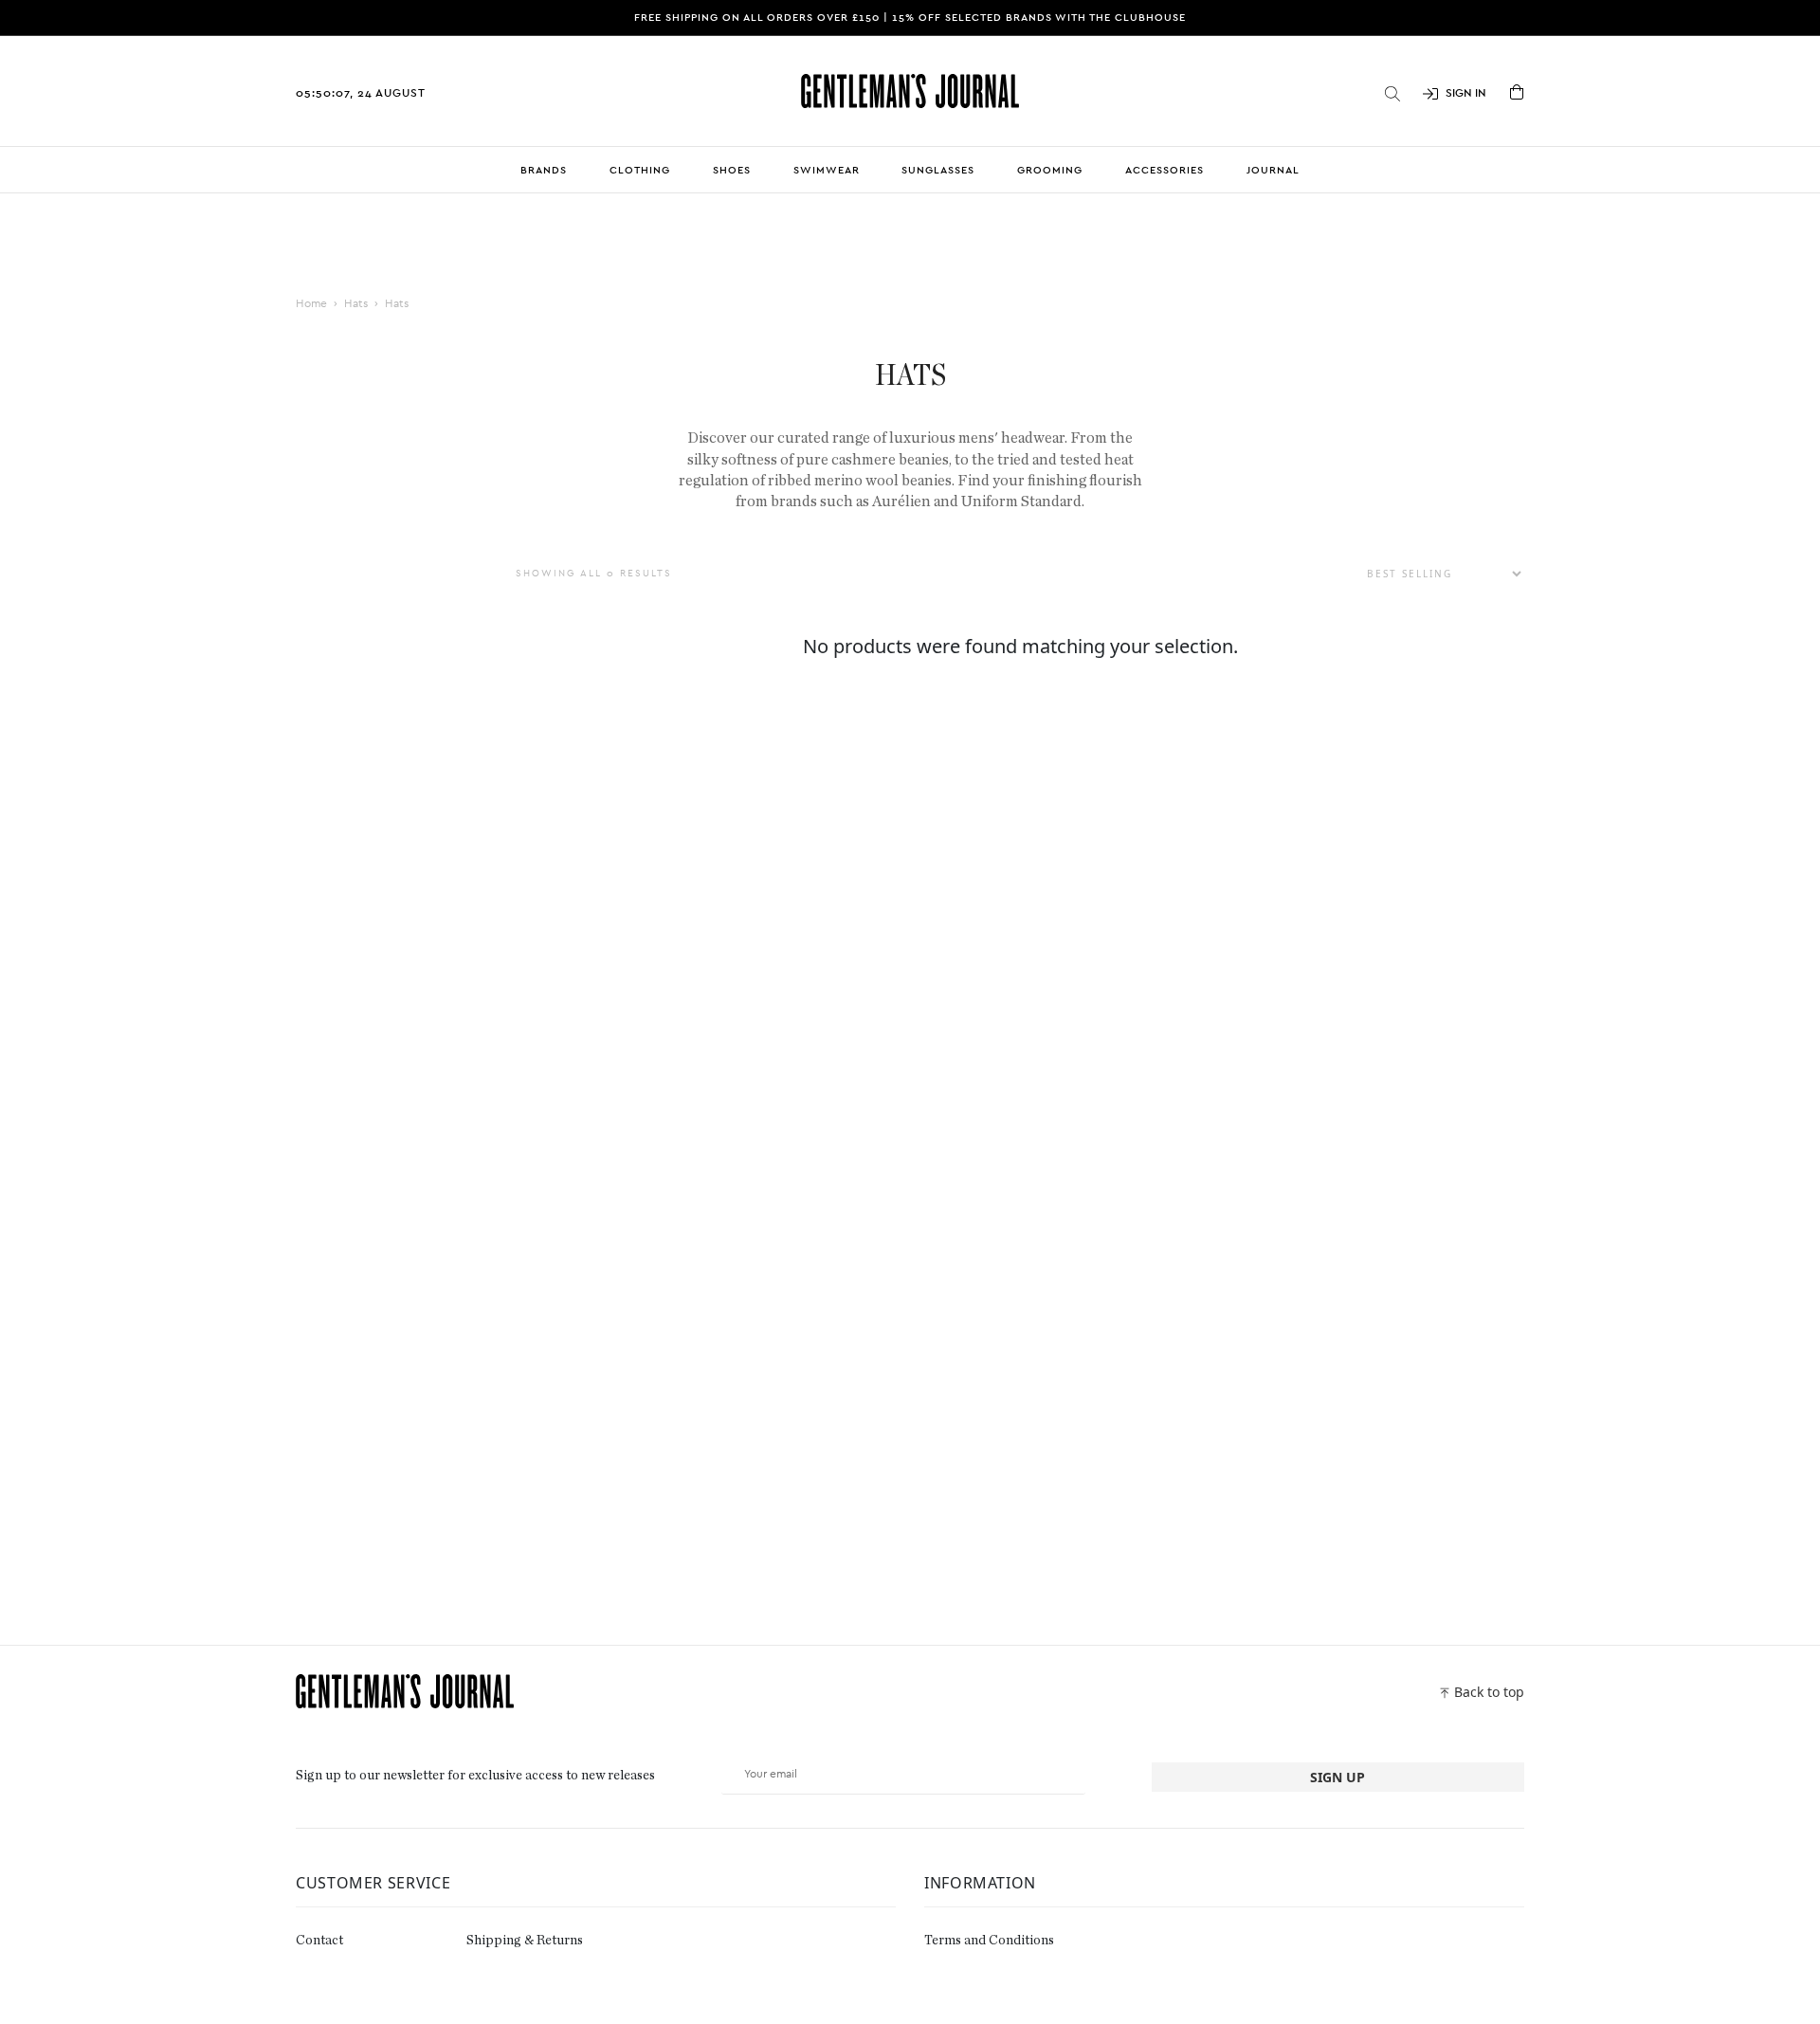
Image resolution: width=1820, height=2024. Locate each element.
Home (311, 303)
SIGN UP (1338, 1777)
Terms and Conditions (989, 1941)
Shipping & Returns (525, 1941)
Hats (356, 303)
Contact (319, 1941)
